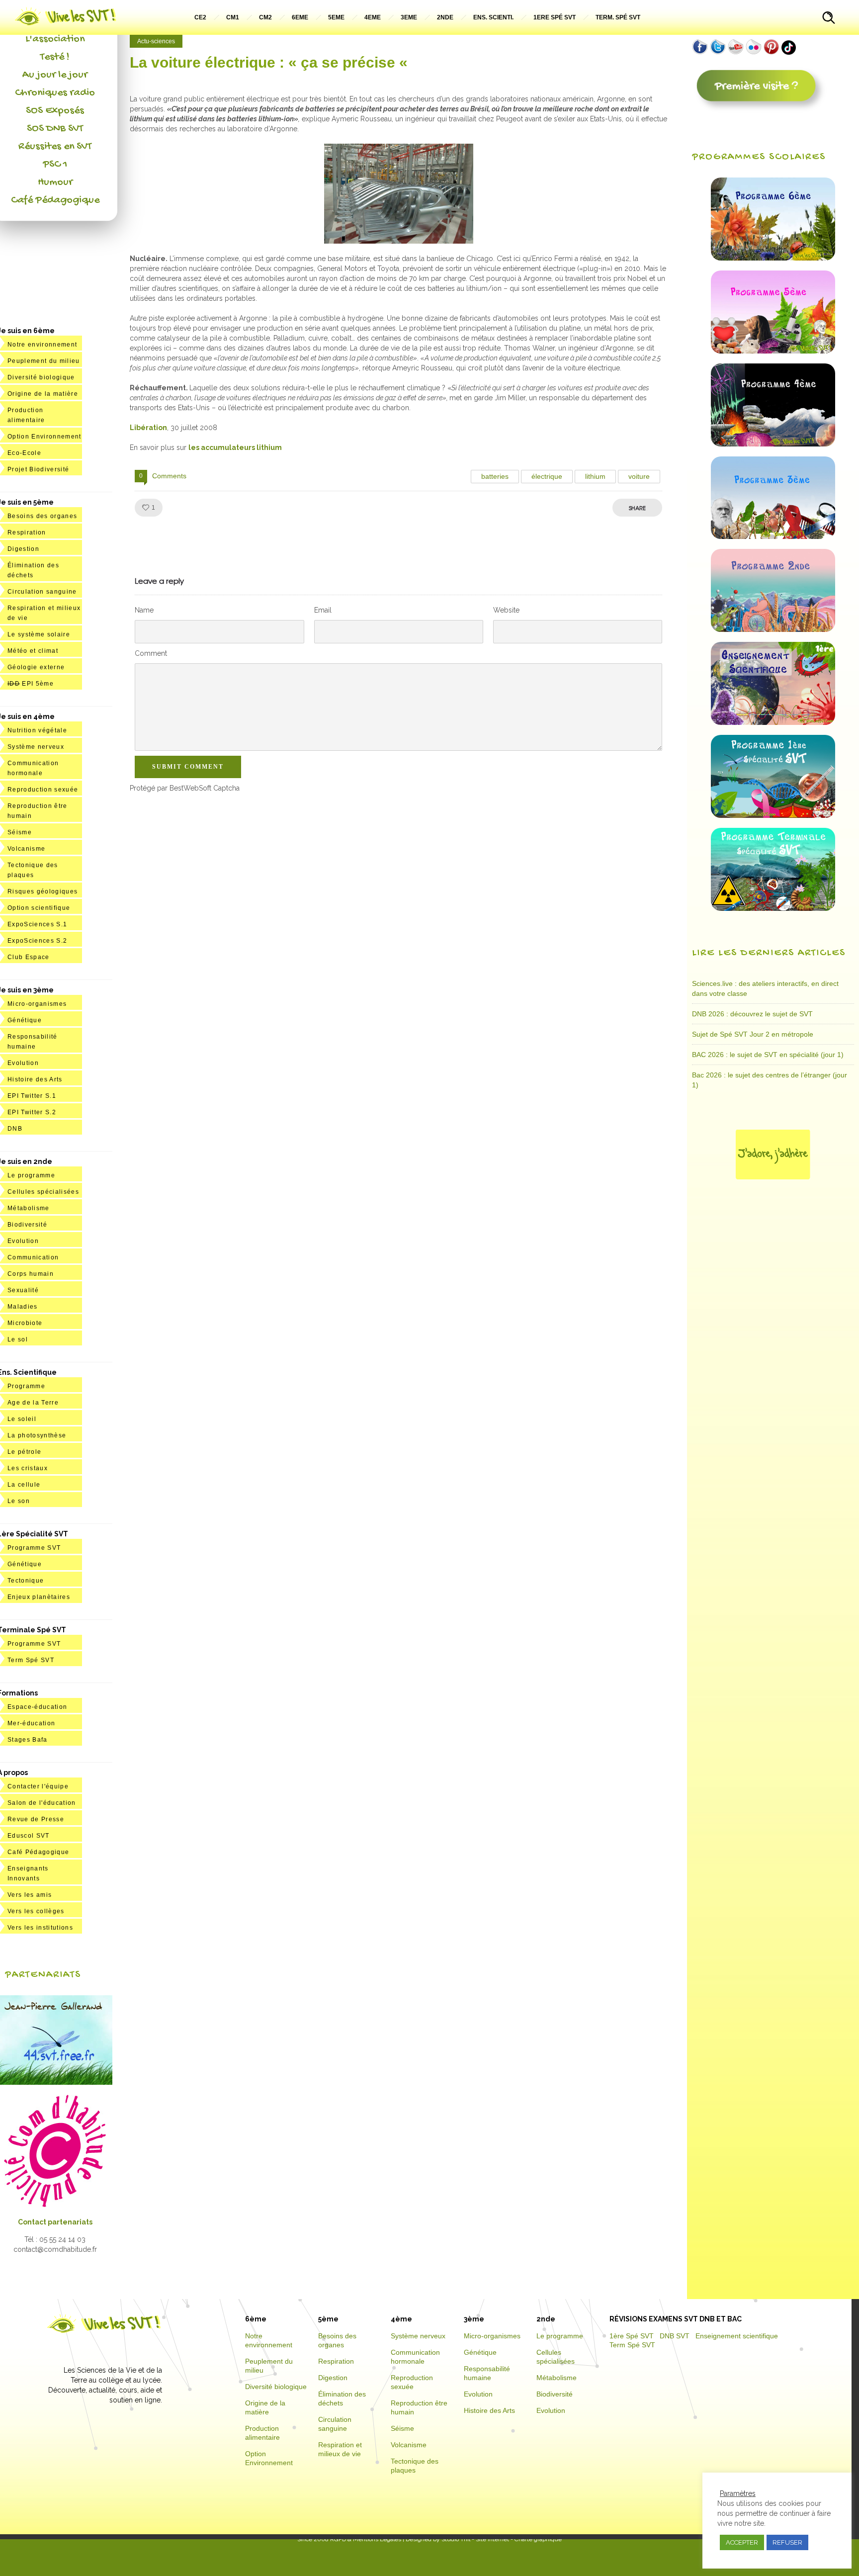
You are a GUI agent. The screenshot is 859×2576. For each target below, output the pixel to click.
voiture (639, 476)
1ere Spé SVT (555, 17)
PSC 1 (55, 165)
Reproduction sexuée (43, 790)
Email (323, 610)
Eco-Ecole (24, 453)
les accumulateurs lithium (235, 447)
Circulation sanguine (42, 592)
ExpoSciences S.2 (37, 941)
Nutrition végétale (37, 730)
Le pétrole (24, 1452)
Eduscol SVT (29, 1836)
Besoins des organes (42, 516)
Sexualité (23, 1290)
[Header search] (829, 19)
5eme (336, 17)
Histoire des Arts (35, 1079)
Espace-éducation (37, 1707)
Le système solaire (39, 634)
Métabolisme (29, 1208)
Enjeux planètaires (39, 1597)
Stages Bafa (28, 1740)
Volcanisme (26, 849)
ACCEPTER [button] (742, 2542)
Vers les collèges (36, 1911)
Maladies (23, 1307)
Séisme (20, 832)
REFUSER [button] (787, 2542)
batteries (495, 476)
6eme (300, 17)
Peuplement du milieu (44, 361)
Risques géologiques (43, 891)
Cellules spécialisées (43, 1192)
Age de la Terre (33, 1403)
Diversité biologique (41, 377)
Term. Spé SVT (618, 17)
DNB (15, 1129)
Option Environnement (44, 437)
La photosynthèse (37, 1435)
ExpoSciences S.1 (37, 924)
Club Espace (29, 957)
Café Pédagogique (55, 200)
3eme (409, 17)
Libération (148, 428)
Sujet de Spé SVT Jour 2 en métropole (753, 1034)
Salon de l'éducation (42, 1803)
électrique (547, 476)
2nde (445, 17)
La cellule (24, 1485)
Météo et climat (33, 651)
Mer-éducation (31, 1723)
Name (144, 610)
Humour (55, 182)
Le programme (31, 1175)
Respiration (27, 533)
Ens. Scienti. (493, 17)
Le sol (18, 1339)
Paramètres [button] (738, 2493)
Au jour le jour (55, 75)
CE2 (200, 17)
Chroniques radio (55, 93)
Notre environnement (42, 345)
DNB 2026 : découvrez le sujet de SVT (752, 1014)
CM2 (265, 17)
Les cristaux (28, 1468)
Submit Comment (188, 767)
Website (506, 610)
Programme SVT (34, 1548)
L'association (55, 39)
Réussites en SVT (55, 147)
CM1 (233, 17)
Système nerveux (36, 747)
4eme (373, 17)
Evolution (23, 1063)
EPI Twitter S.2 (32, 1112)
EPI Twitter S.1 (32, 1096)
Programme (26, 1386)
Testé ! (55, 57)
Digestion (23, 549)
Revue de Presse (36, 1819)
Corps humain (31, 1274)
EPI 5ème (31, 684)
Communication (33, 1257)
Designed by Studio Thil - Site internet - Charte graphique (483, 2539)
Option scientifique (39, 908)
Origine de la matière (43, 394)
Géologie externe (36, 667)
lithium (595, 476)
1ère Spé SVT (632, 2336)
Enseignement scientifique (737, 2336)
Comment (151, 653)
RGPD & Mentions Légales (366, 2539)
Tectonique (26, 1581)
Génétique (25, 1020)
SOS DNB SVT (55, 129)
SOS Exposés (55, 111)
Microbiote (25, 1323)
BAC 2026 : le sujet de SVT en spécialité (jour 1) (768, 1055)
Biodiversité (27, 1225)
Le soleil (22, 1419)
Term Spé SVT (31, 1660)
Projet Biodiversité (38, 469)
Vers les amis (30, 1895)
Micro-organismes (37, 1004)
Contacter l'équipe (38, 1786)
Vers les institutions (40, 1928)
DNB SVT (675, 2336)
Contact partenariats (55, 2222)
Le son (19, 1501)
